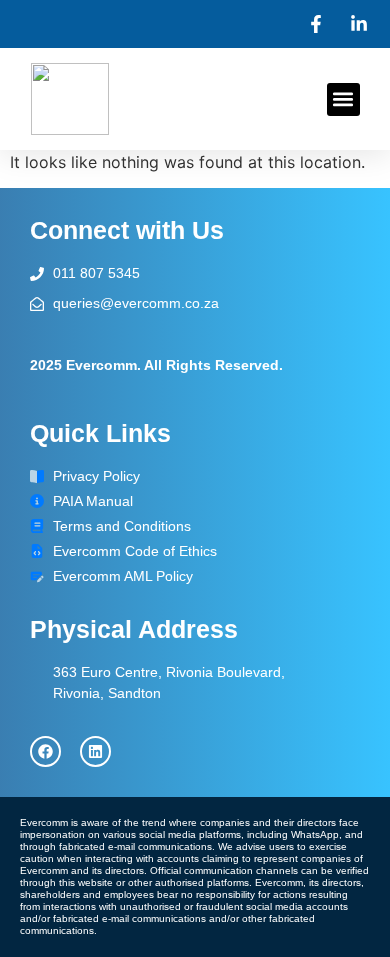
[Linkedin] (95, 751)
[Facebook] (45, 751)
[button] (343, 99)
